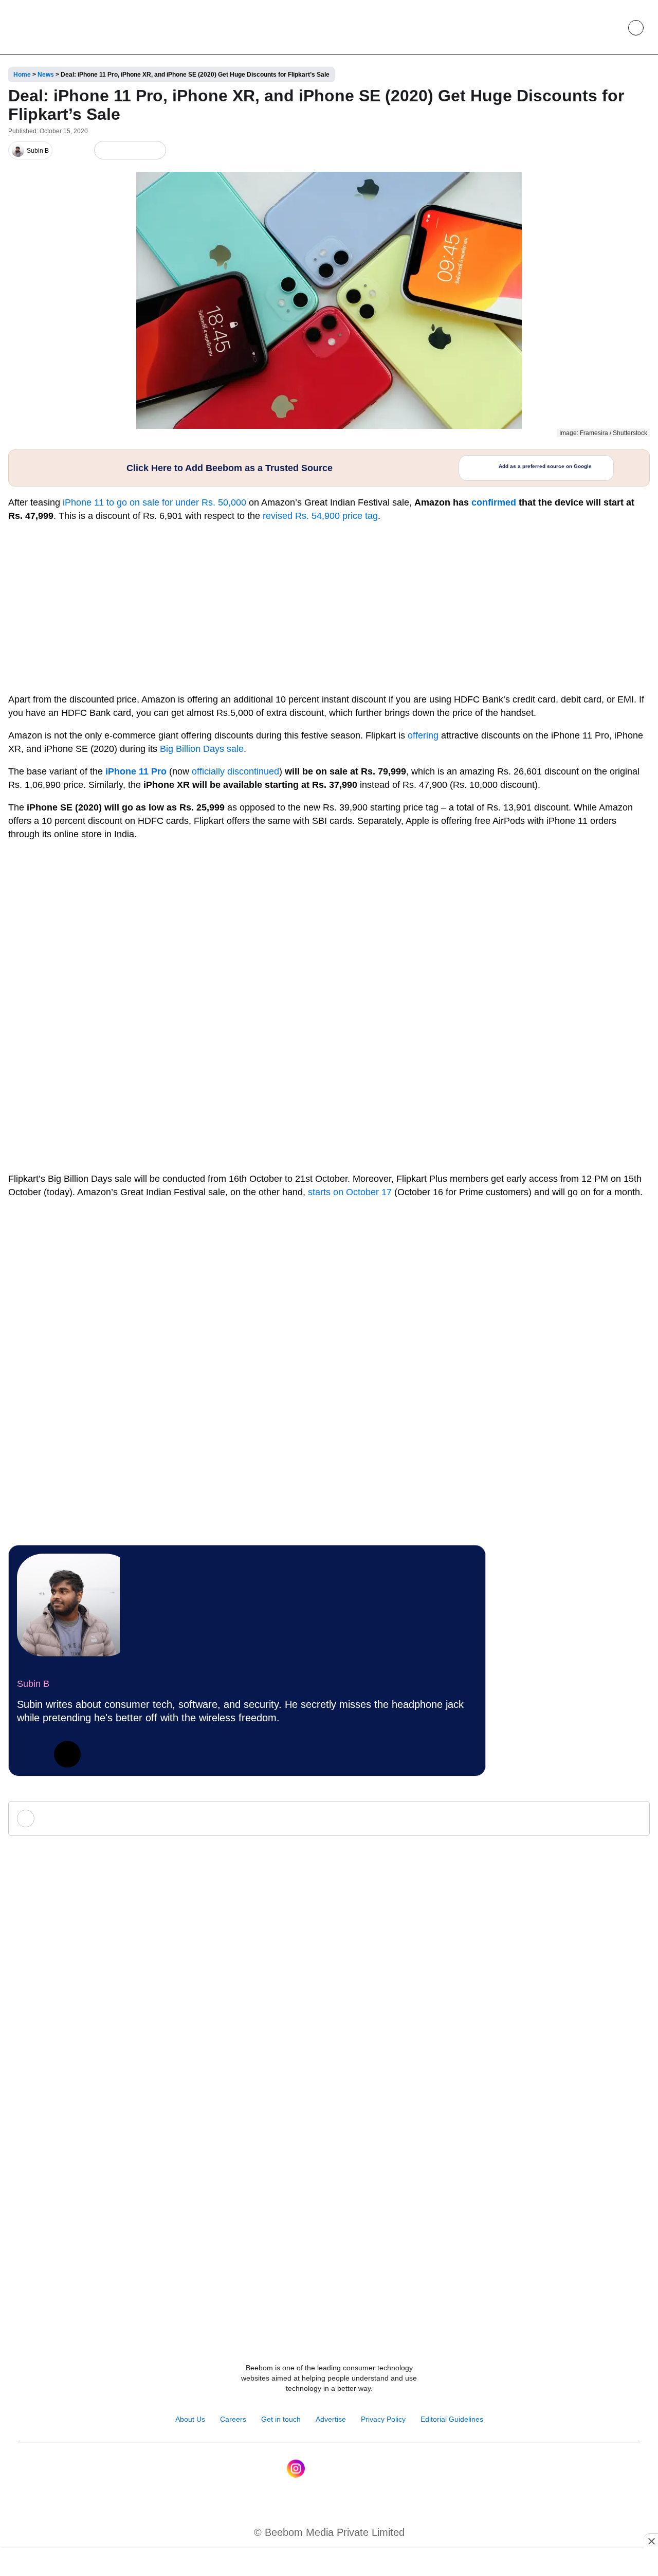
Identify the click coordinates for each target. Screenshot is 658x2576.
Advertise (331, 2419)
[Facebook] (121, 150)
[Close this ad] (651, 2541)
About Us (190, 2419)
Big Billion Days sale (202, 749)
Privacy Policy (383, 2419)
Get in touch (281, 2419)
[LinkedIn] (104, 150)
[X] (138, 150)
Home (22, 75)
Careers (233, 2419)
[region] (329, 2563)
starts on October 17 (350, 1192)
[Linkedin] (30, 1754)
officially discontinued (235, 771)
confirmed (494, 502)
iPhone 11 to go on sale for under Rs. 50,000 (153, 502)
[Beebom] (47, 27)
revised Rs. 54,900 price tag (320, 516)
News (46, 75)
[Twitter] (67, 1754)
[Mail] (362, 2469)
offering (423, 735)
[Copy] (155, 150)
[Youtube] (318, 2469)
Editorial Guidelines (452, 2419)
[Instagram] (296, 2469)
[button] (612, 28)
